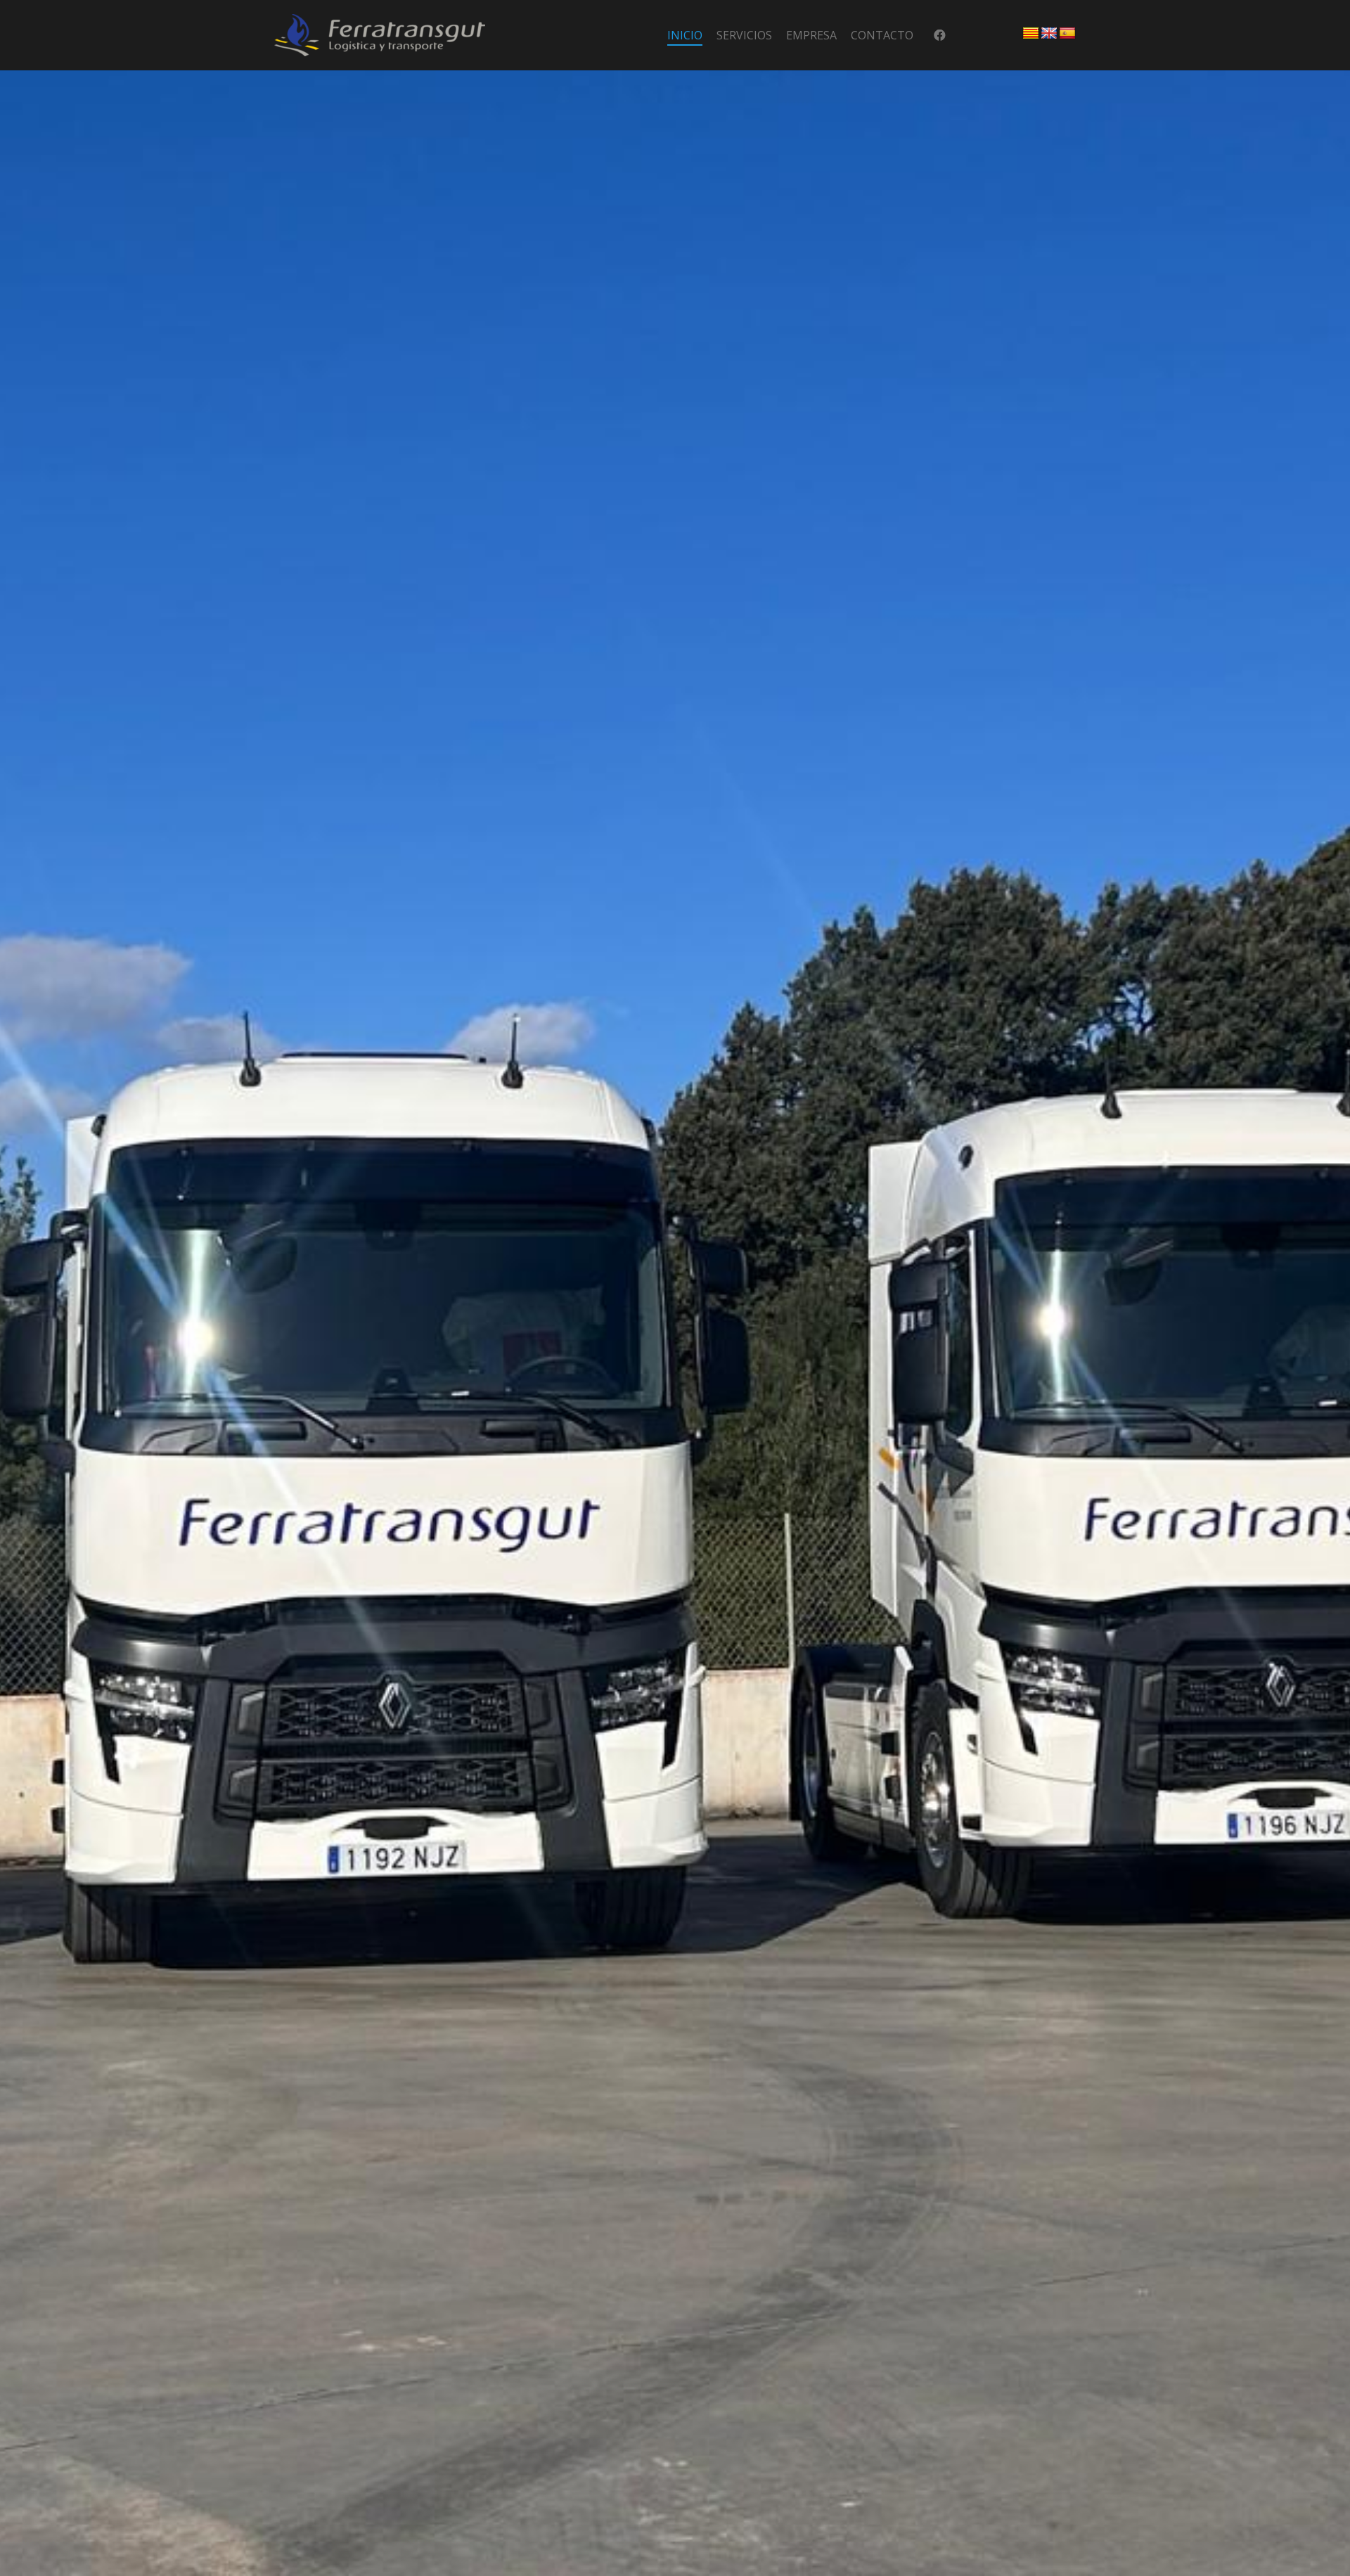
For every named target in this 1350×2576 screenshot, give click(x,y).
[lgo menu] (380, 35)
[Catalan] (1031, 34)
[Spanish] (1067, 34)
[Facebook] (940, 36)
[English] (1049, 34)
